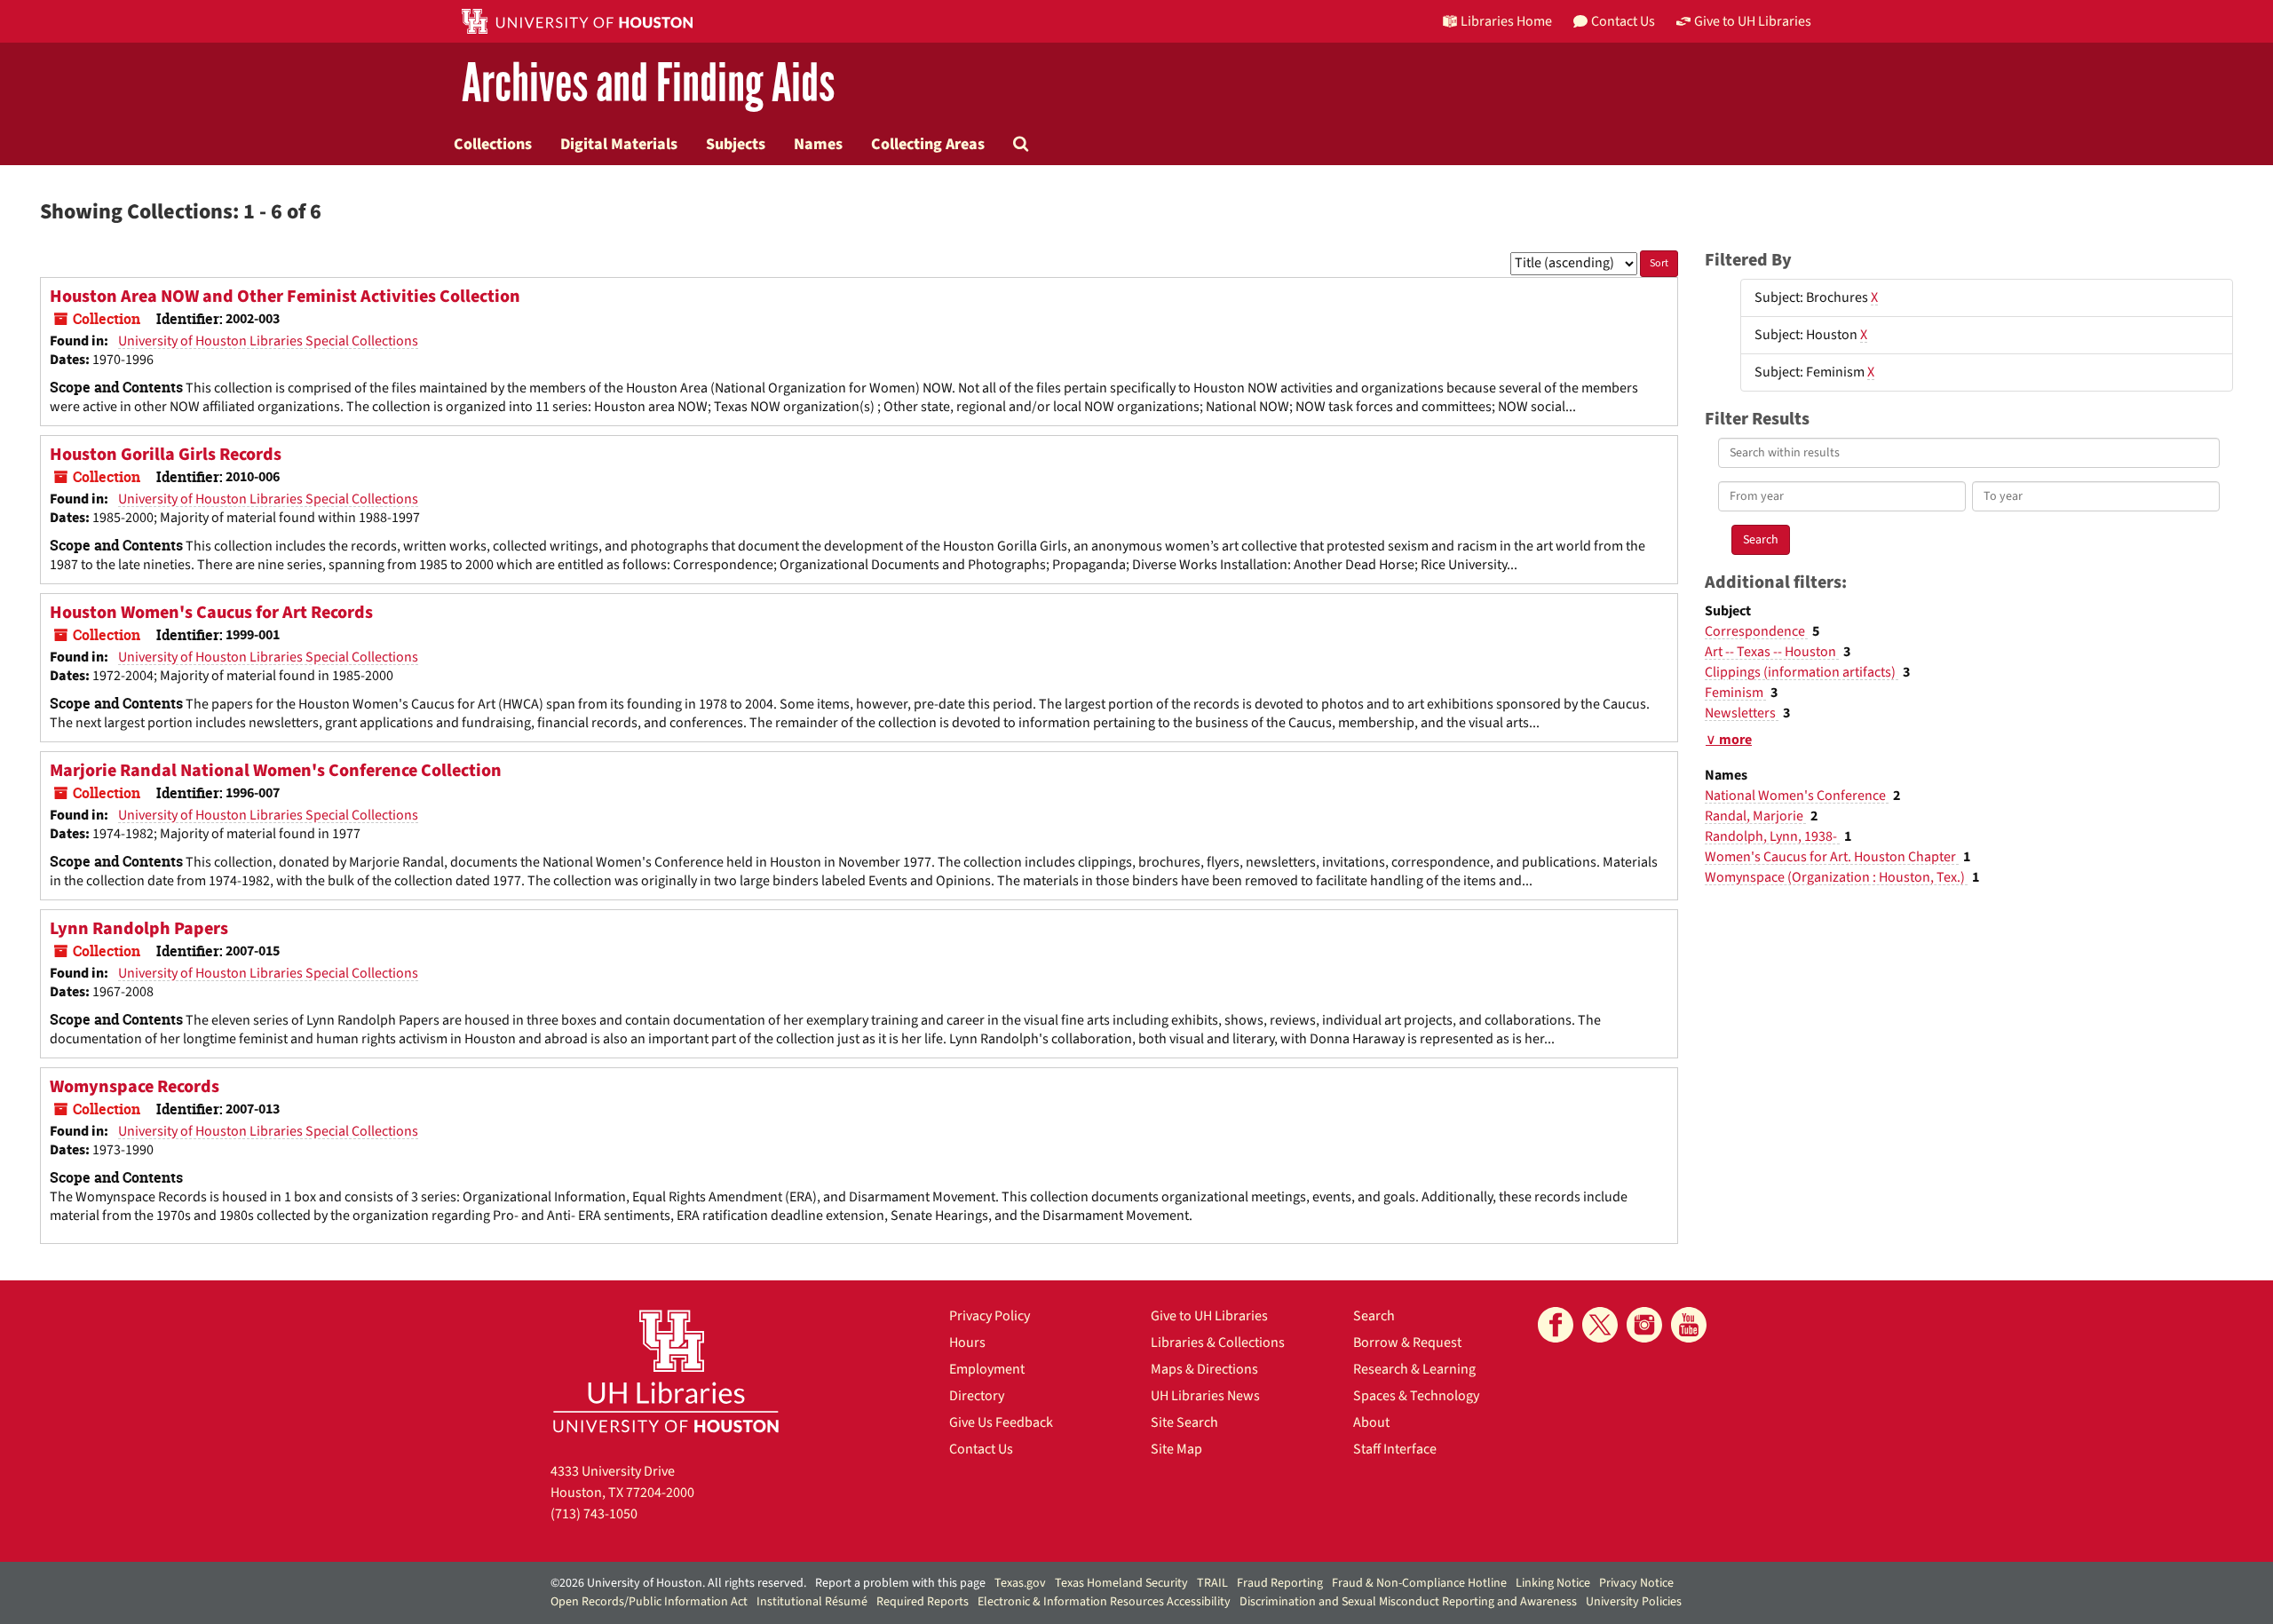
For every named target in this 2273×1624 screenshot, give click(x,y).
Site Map (1176, 1449)
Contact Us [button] (1623, 21)
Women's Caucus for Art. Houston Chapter (1832, 857)
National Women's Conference (1797, 796)
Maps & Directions (1204, 1369)
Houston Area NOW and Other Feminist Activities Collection (285, 297)
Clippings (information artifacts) (1802, 672)
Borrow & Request (1407, 1343)
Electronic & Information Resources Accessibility (1104, 1602)
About (1371, 1422)
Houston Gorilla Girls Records (166, 455)
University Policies (1634, 1602)
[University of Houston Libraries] (666, 1370)
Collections (493, 144)
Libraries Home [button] (1506, 21)
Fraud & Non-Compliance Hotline (1419, 1583)
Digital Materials (619, 144)
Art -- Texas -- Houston (1772, 652)
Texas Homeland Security (1121, 1583)
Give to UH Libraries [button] (1753, 21)
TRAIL (1212, 1583)
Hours (967, 1343)
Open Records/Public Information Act (649, 1602)
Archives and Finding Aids (648, 84)
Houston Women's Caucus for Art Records (211, 613)
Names (818, 144)
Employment (987, 1369)
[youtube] (1689, 1325)
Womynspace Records (135, 1087)
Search (1374, 1316)
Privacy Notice (1636, 1583)
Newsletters (1742, 713)
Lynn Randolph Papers (139, 929)
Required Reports (923, 1602)
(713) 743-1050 (594, 1514)
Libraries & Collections (1218, 1343)
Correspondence (1756, 631)
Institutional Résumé (812, 1602)
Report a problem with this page (900, 1583)
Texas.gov (1020, 1583)
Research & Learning (1414, 1369)
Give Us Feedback (1001, 1422)
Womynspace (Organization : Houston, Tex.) (1836, 877)
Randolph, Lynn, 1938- (1772, 836)
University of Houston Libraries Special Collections (268, 341)
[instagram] (1644, 1325)
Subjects (736, 144)
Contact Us (981, 1449)
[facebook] (1556, 1325)
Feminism (1735, 693)
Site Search (1184, 1422)
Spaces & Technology (1416, 1396)
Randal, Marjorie (1755, 816)
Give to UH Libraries (1209, 1316)
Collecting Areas (928, 144)
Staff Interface (1395, 1449)
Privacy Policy (990, 1316)
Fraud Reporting (1280, 1583)
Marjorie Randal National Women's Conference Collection (276, 771)
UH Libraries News (1205, 1396)
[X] (1600, 1325)
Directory (977, 1396)
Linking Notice (1553, 1583)
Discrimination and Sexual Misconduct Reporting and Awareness (1408, 1602)
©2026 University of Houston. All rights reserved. (678, 1583)
